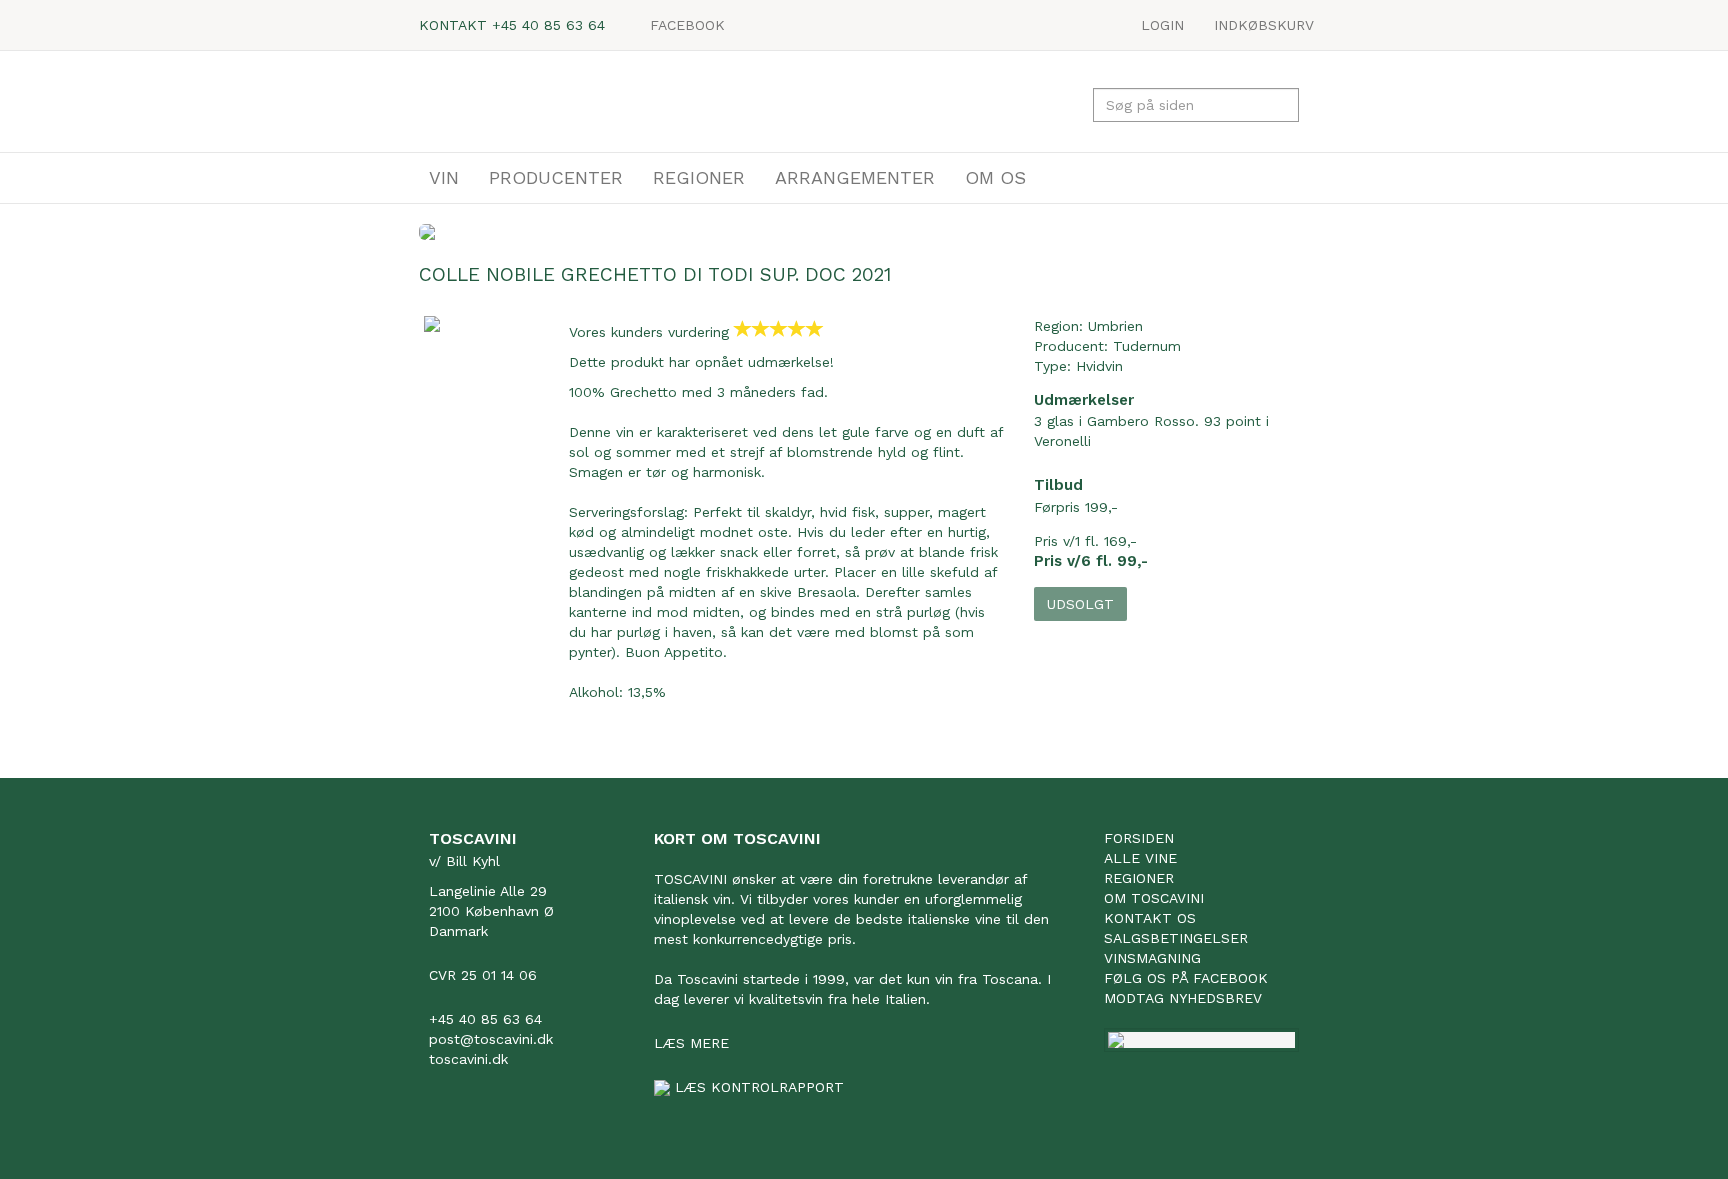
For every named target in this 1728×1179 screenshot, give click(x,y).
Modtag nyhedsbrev (1183, 998)
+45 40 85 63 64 (548, 25)
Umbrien (1115, 326)
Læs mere (691, 1043)
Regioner (1139, 878)
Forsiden (1139, 838)
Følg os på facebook (1186, 978)
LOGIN (1162, 25)
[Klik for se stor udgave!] (476, 324)
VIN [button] (444, 177)
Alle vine (1140, 858)
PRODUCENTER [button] (556, 177)
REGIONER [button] (699, 177)
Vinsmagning (1152, 958)
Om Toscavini (1154, 898)
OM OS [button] (995, 177)
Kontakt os (1150, 918)
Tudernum (1147, 346)
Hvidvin (1099, 366)
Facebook (687, 25)
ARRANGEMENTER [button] (855, 177)
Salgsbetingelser (1176, 938)
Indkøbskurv (1264, 25)
